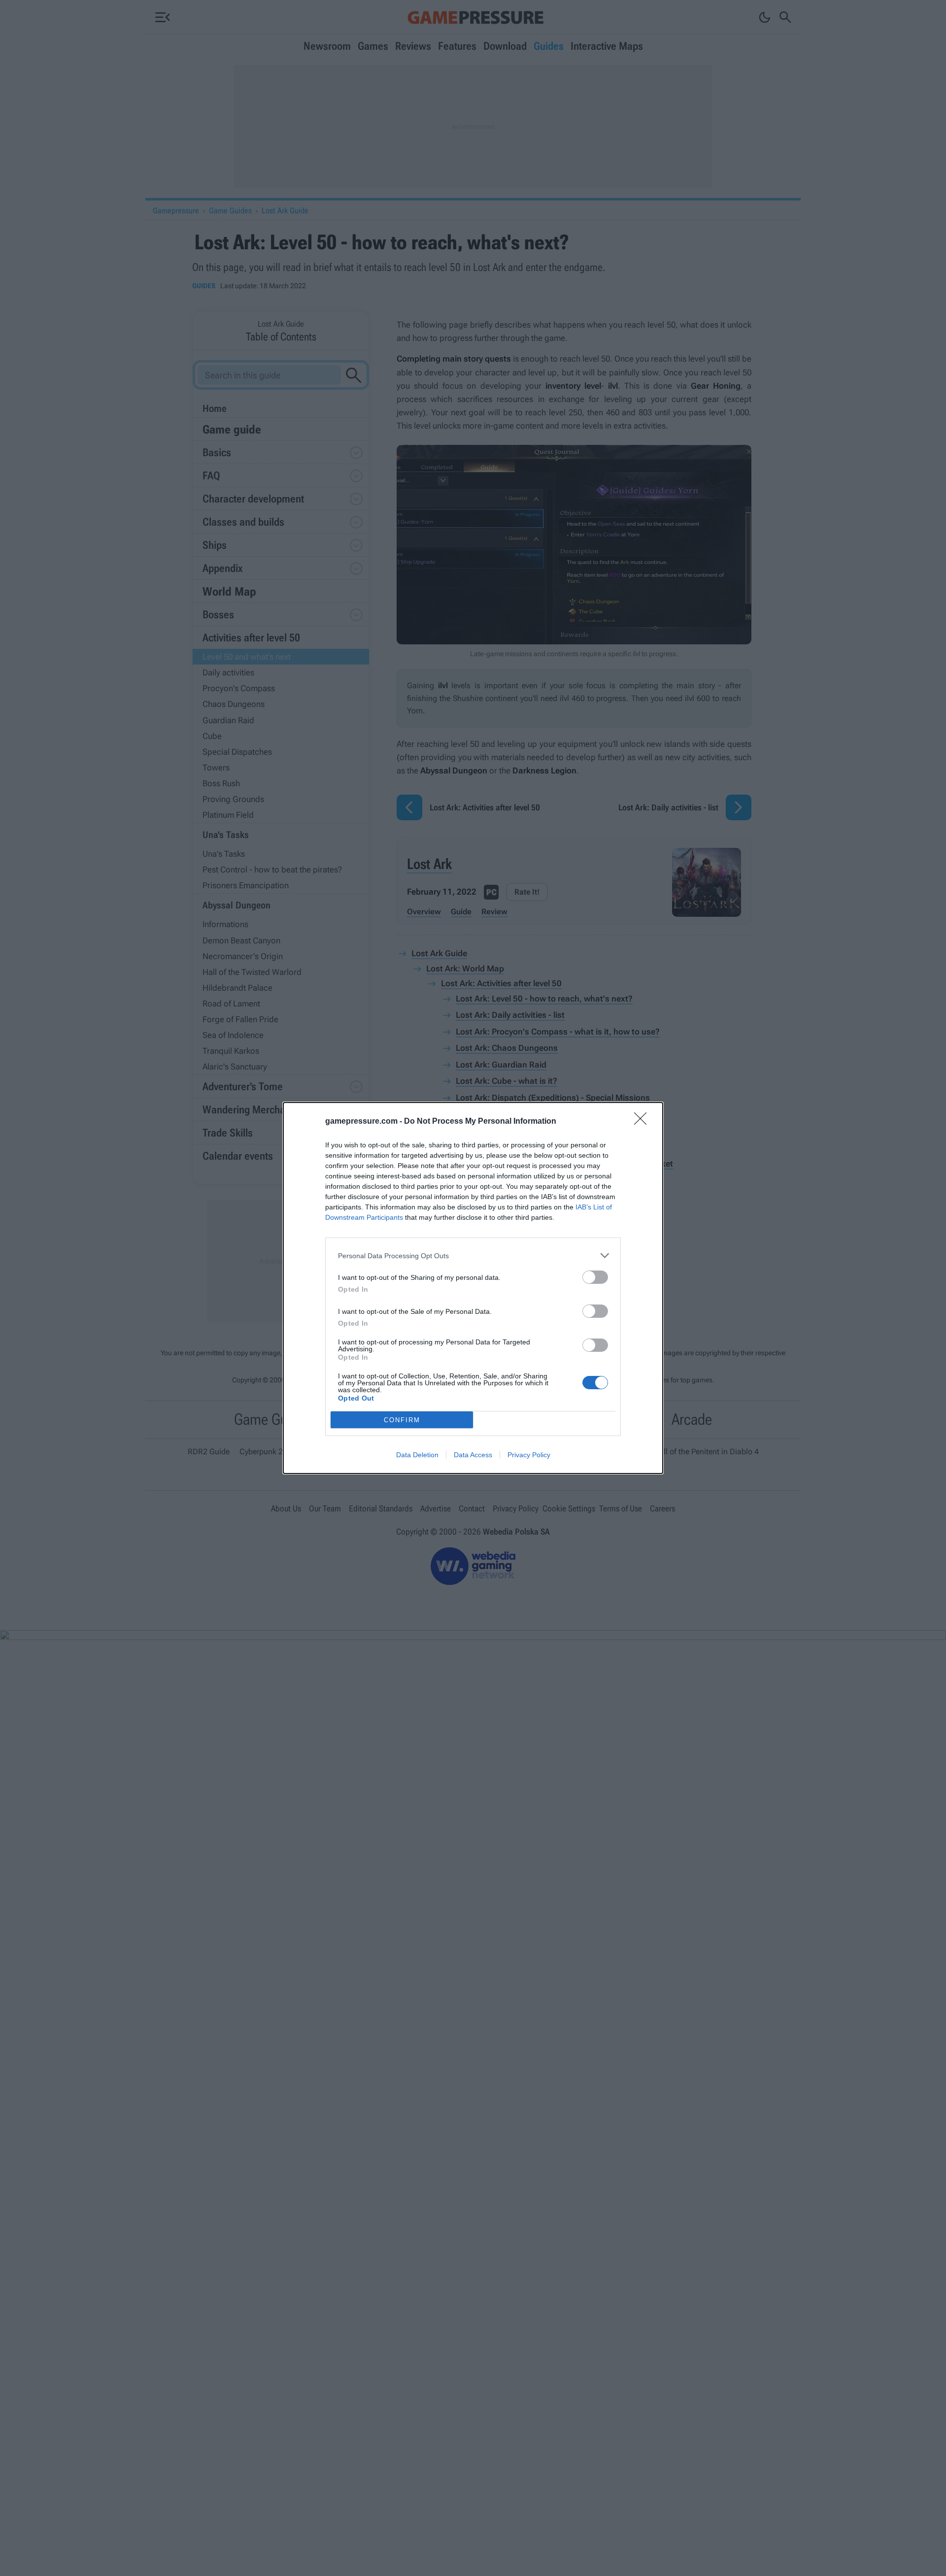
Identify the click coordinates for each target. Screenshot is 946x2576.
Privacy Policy (529, 1455)
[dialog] (473, 1288)
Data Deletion (417, 1455)
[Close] (643, 1122)
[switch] (595, 1277)
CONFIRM (402, 1420)
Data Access (473, 1455)
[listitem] (473, 1255)
